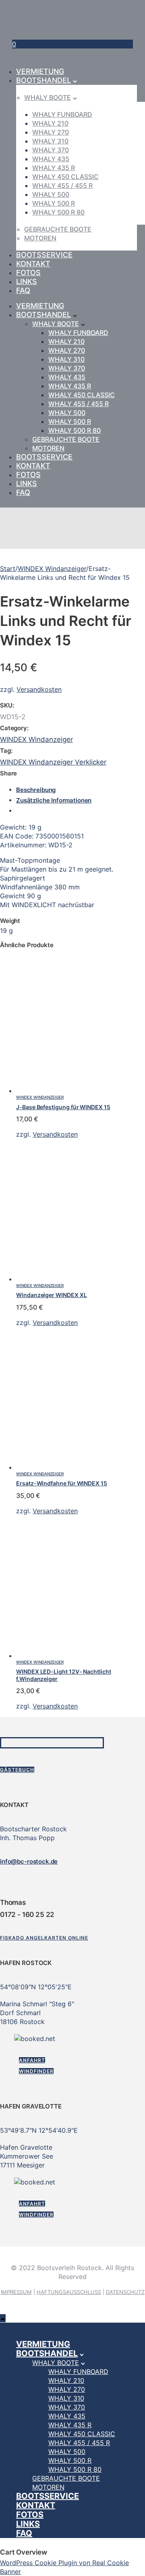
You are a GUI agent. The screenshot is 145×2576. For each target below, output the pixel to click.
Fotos (28, 273)
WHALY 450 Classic (65, 177)
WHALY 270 (51, 132)
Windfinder (36, 2071)
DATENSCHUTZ (125, 2292)
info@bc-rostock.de (29, 1861)
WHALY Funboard (62, 114)
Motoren (40, 238)
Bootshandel (43, 80)
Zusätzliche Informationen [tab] (54, 800)
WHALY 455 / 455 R (62, 185)
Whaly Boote (48, 97)
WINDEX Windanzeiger (52, 569)
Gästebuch (17, 1770)
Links (27, 281)
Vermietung (40, 71)
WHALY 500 (51, 194)
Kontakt (33, 264)
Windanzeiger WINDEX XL (51, 1295)
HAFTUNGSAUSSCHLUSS (69, 2292)
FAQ (23, 290)
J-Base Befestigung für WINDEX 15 (63, 1107)
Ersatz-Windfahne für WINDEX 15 (62, 1483)
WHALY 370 (51, 150)
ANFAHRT (32, 2060)
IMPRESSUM (16, 2292)
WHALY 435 (51, 159)
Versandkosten (39, 689)
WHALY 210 (50, 123)
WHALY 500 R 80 (58, 212)
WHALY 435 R (54, 168)
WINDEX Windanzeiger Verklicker (53, 762)
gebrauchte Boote (58, 229)
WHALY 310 (50, 141)
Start (8, 569)
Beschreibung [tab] (36, 790)
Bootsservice (44, 255)
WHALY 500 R (54, 203)
